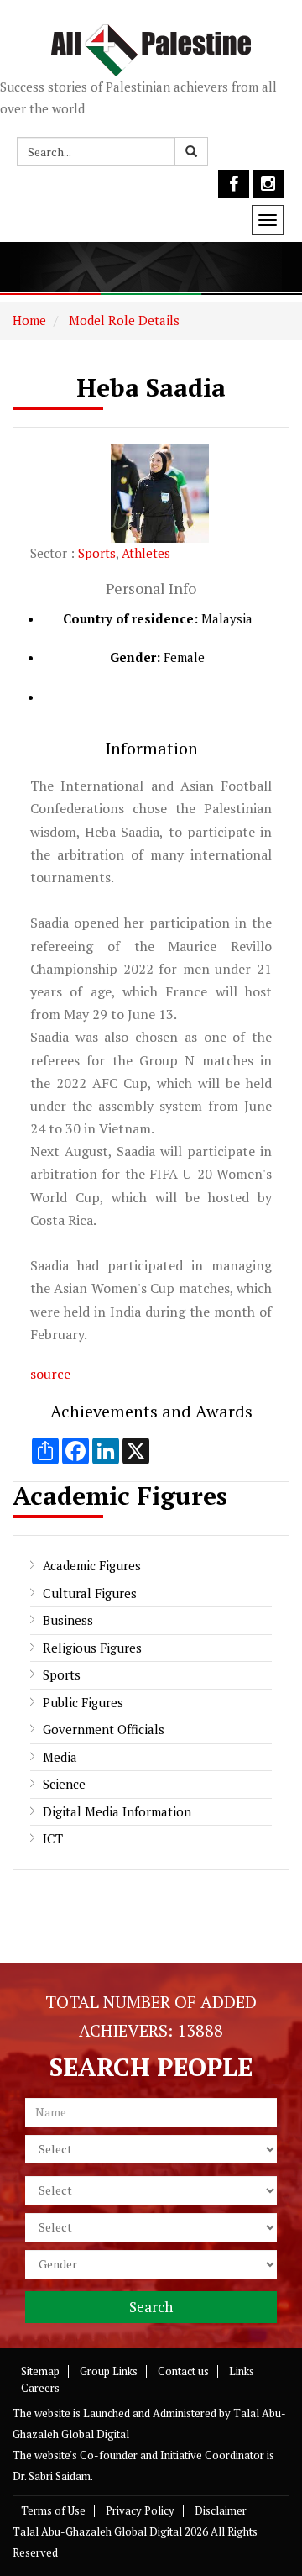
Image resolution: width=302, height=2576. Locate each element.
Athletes (146, 553)
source (50, 1374)
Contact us (183, 2371)
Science (64, 1784)
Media (60, 1757)
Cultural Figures (90, 1593)
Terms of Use (53, 2510)
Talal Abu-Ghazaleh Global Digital (97, 2531)
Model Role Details (122, 320)
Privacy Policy (140, 2510)
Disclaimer (221, 2510)
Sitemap (40, 2371)
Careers (40, 2388)
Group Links (109, 2371)
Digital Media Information (117, 1811)
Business (68, 1620)
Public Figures (83, 1702)
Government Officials (104, 1729)
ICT (53, 1838)
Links (242, 2371)
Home (29, 320)
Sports (97, 553)
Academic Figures (92, 1565)
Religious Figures (92, 1648)
